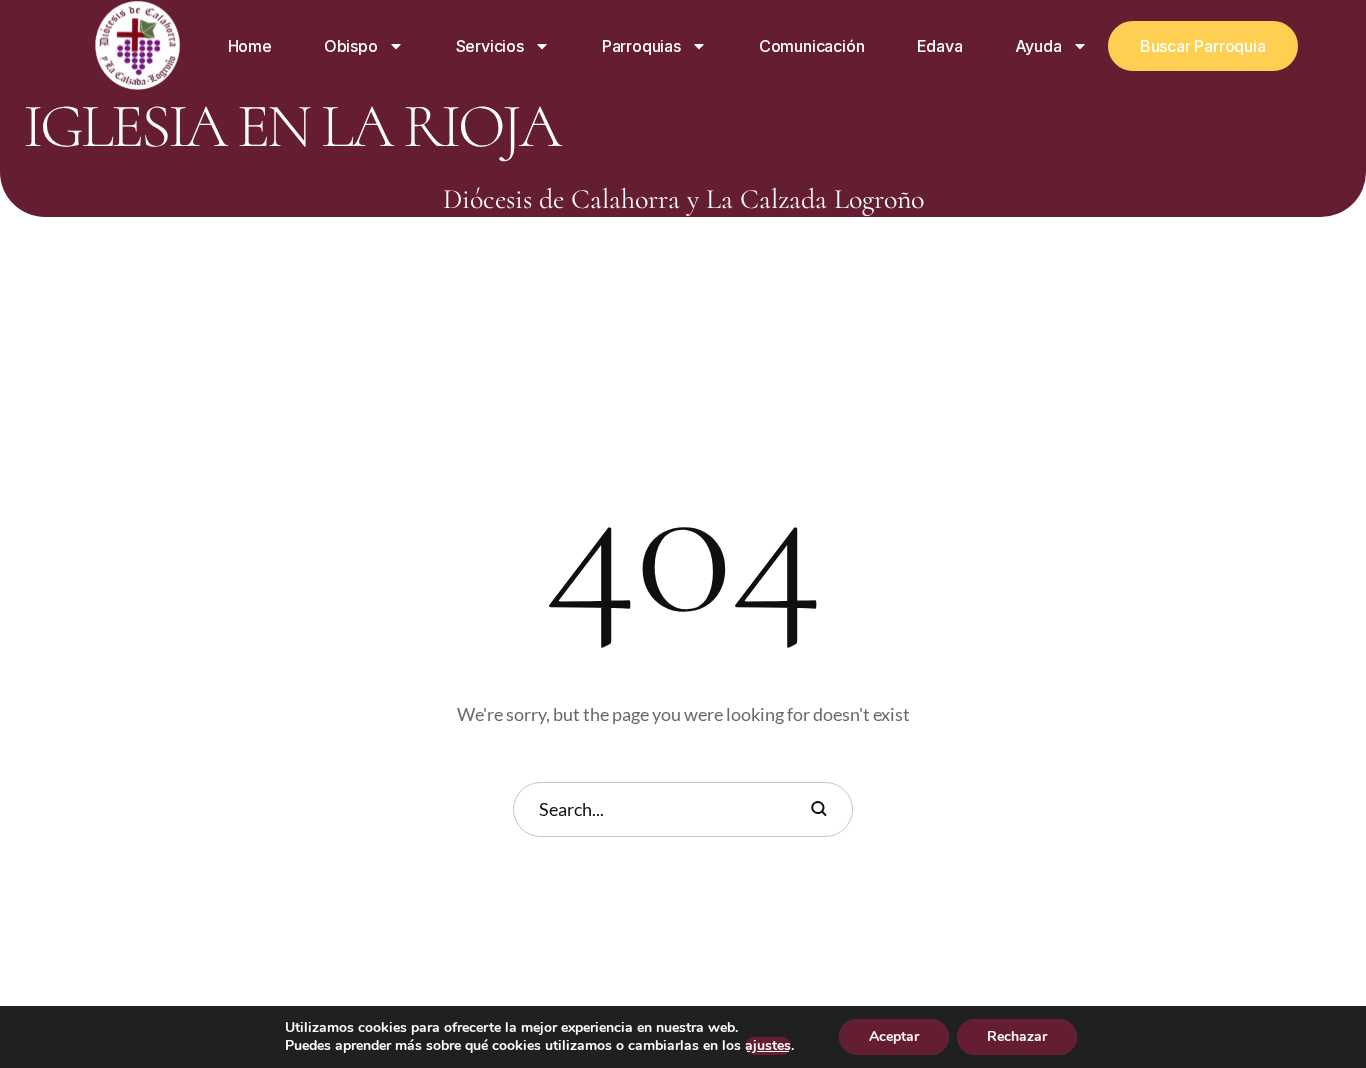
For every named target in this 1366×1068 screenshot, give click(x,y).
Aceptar (894, 1036)
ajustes (768, 1046)
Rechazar (1017, 1036)
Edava (940, 46)
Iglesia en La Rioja (291, 126)
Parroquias (641, 46)
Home (250, 46)
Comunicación (812, 46)
